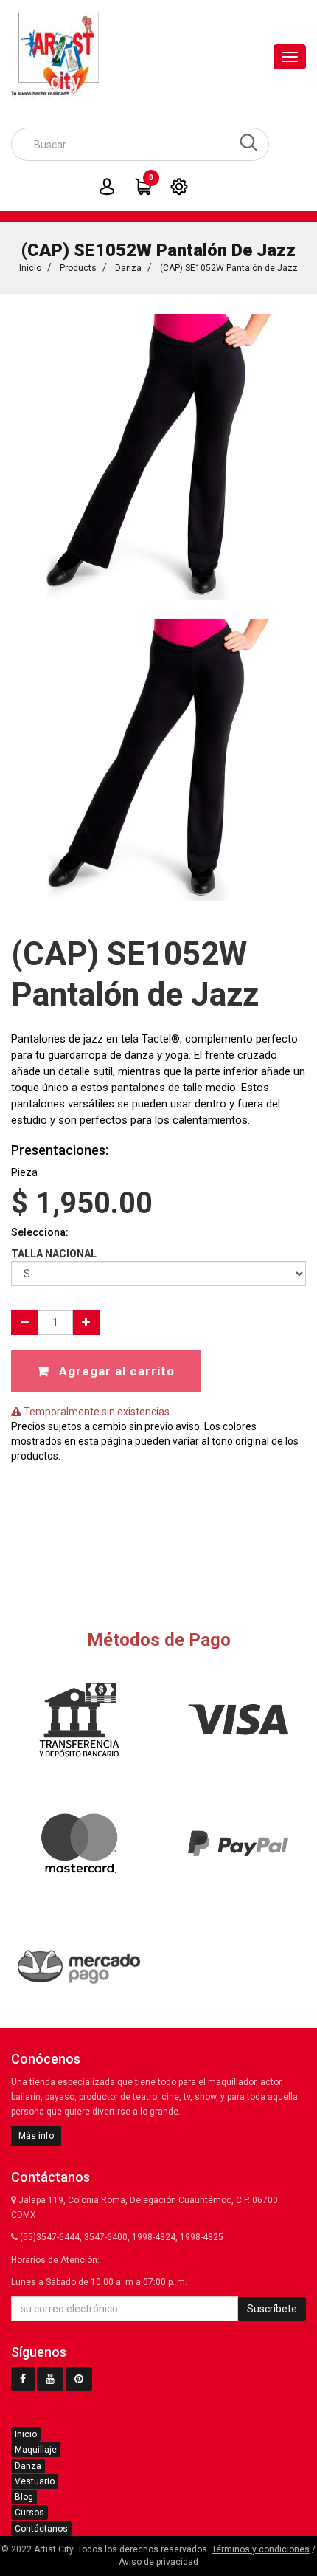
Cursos (29, 2513)
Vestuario (35, 2481)
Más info (36, 2136)
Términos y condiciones (261, 2549)
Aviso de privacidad (158, 2562)
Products (78, 268)
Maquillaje (36, 2450)
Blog (24, 2497)
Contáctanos (41, 2529)
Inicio (30, 268)
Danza (128, 268)
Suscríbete (272, 2309)
